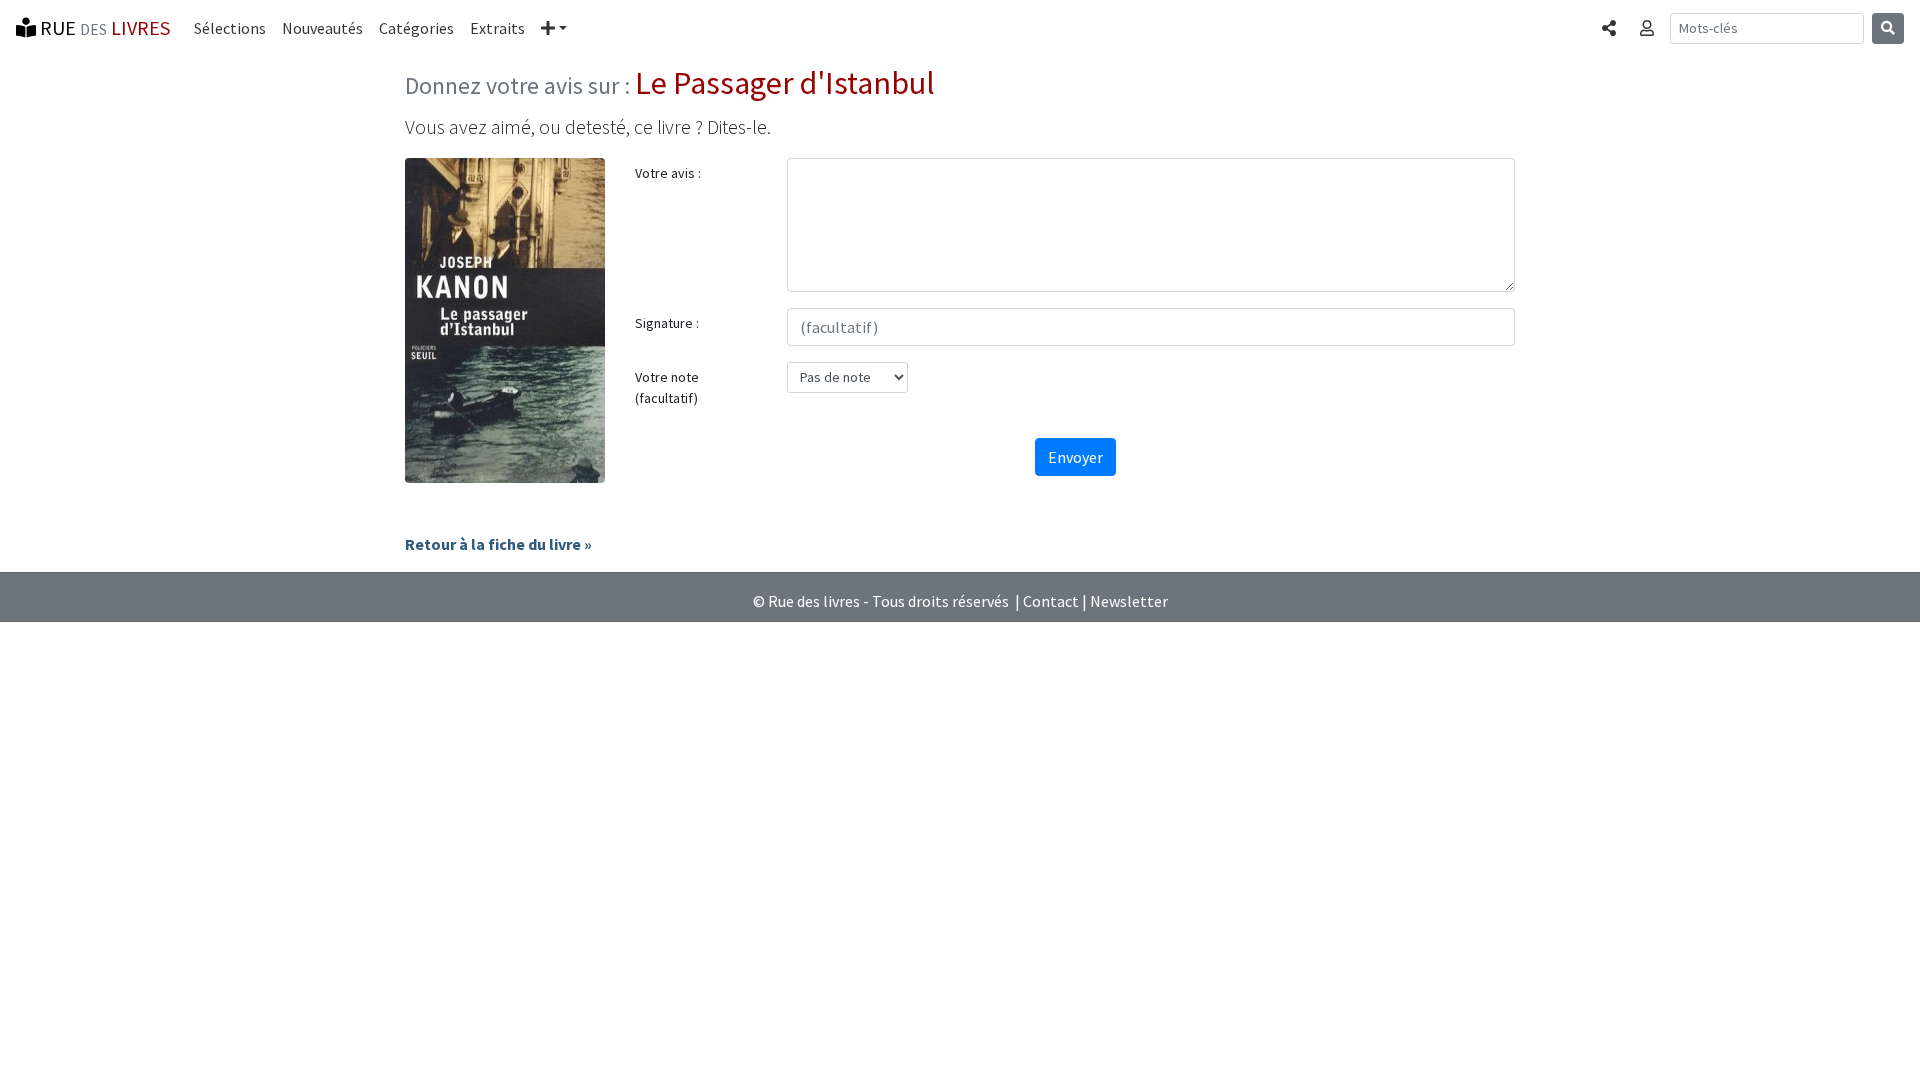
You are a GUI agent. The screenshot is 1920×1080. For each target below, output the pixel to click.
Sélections (230, 28)
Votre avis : (668, 173)
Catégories (416, 28)
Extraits (497, 28)
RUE (103, 27)
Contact (1051, 601)
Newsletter (1129, 601)
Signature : (667, 323)
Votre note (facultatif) (667, 387)
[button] (554, 28)
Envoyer (1075, 457)
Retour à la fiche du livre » (498, 544)
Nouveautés (322, 28)
